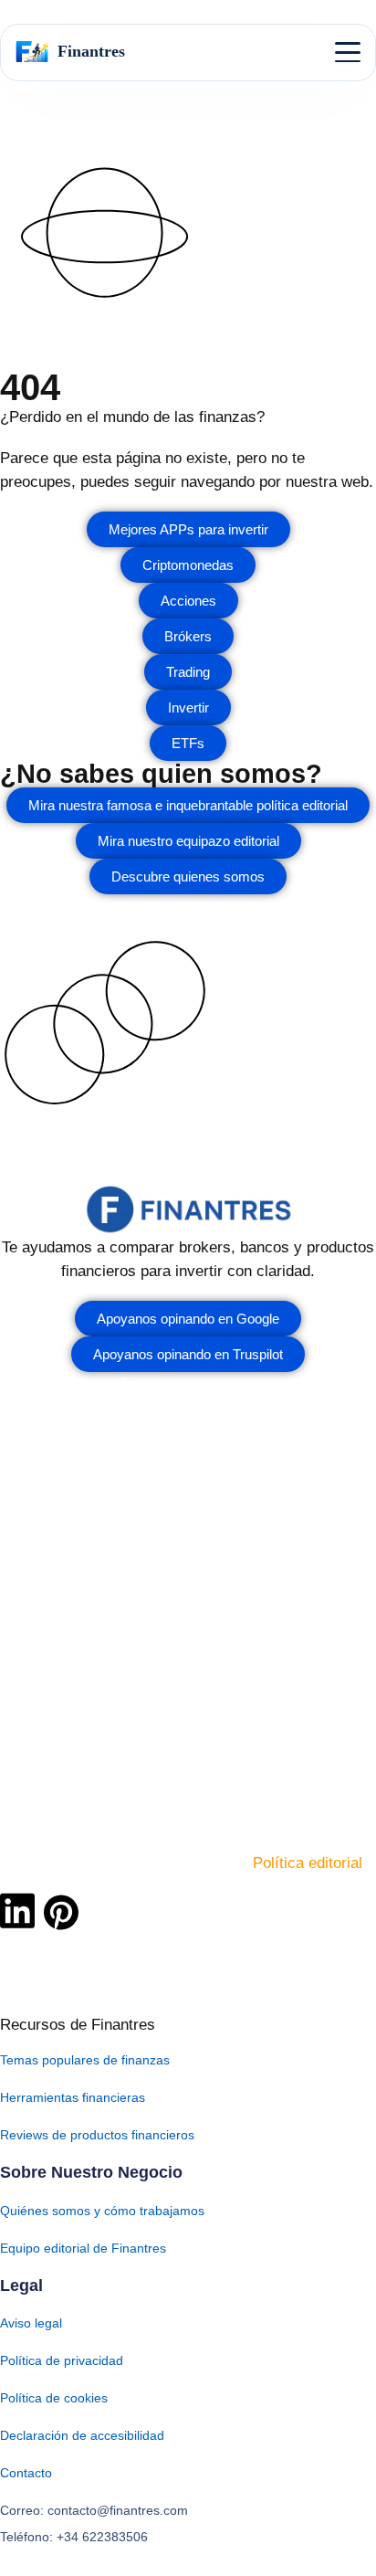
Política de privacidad (62, 2360)
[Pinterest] (61, 1912)
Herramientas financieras (73, 2097)
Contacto (26, 2473)
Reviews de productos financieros (97, 2135)
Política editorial (308, 1863)
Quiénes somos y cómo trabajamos (102, 2211)
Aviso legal (31, 2323)
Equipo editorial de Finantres (83, 2248)
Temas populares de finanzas (85, 2060)
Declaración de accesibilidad (82, 2435)
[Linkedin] (17, 1910)
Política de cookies (54, 2398)
